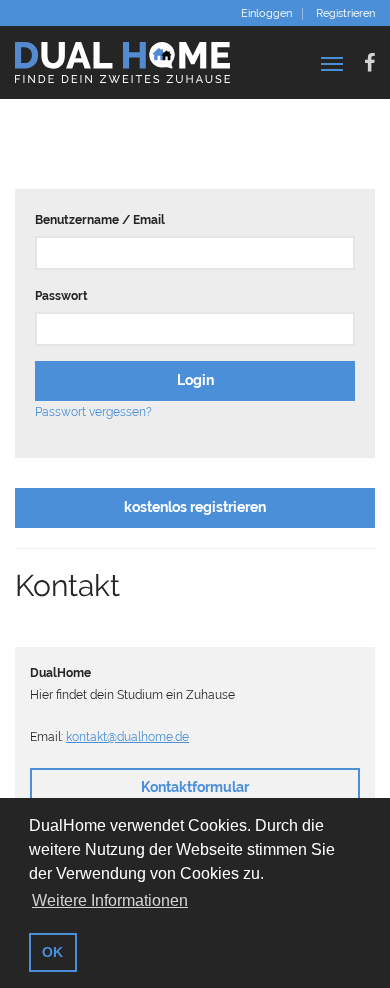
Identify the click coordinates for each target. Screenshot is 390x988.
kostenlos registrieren (195, 507)
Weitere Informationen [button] (110, 900)
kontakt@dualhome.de (127, 737)
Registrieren (345, 14)
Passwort (61, 296)
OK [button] (52, 952)
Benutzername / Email (100, 220)
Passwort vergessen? (93, 412)
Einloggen (266, 14)
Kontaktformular (195, 787)
